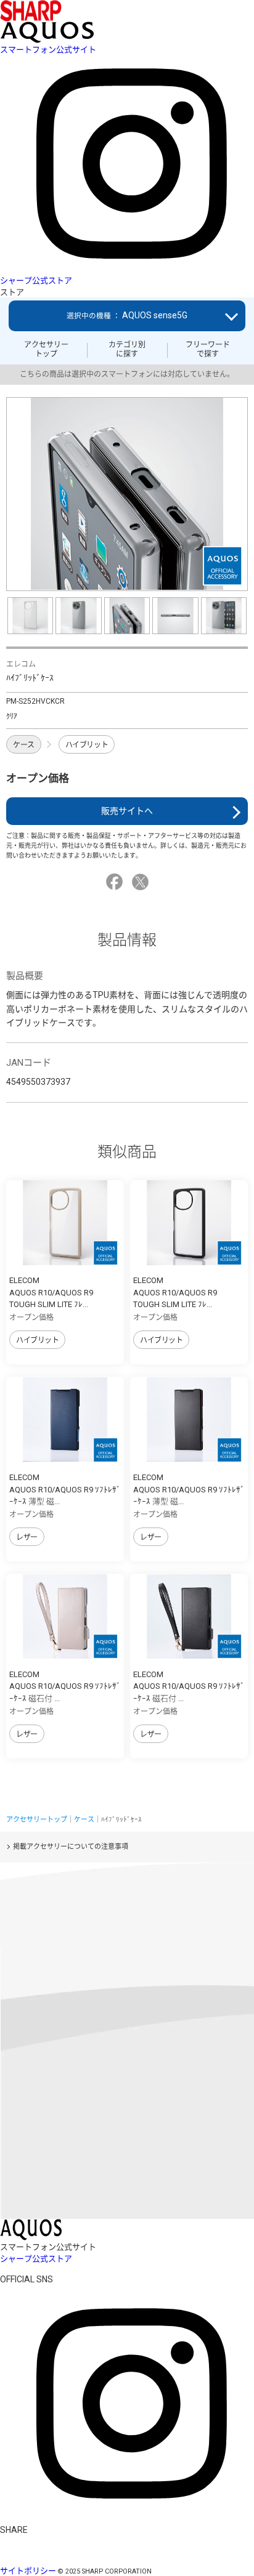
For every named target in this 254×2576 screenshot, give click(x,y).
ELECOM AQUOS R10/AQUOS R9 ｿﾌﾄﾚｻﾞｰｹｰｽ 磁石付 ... (65, 1686)
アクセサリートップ (46, 349)
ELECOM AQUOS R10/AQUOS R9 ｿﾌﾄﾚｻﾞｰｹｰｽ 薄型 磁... (65, 1489)
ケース (24, 745)
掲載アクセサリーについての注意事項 (71, 1847)
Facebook (116, 882)
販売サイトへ (127, 811)
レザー (27, 1537)
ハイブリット (87, 745)
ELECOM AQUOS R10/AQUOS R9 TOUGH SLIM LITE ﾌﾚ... (51, 1292)
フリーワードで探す (208, 349)
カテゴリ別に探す (127, 349)
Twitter (142, 882)
